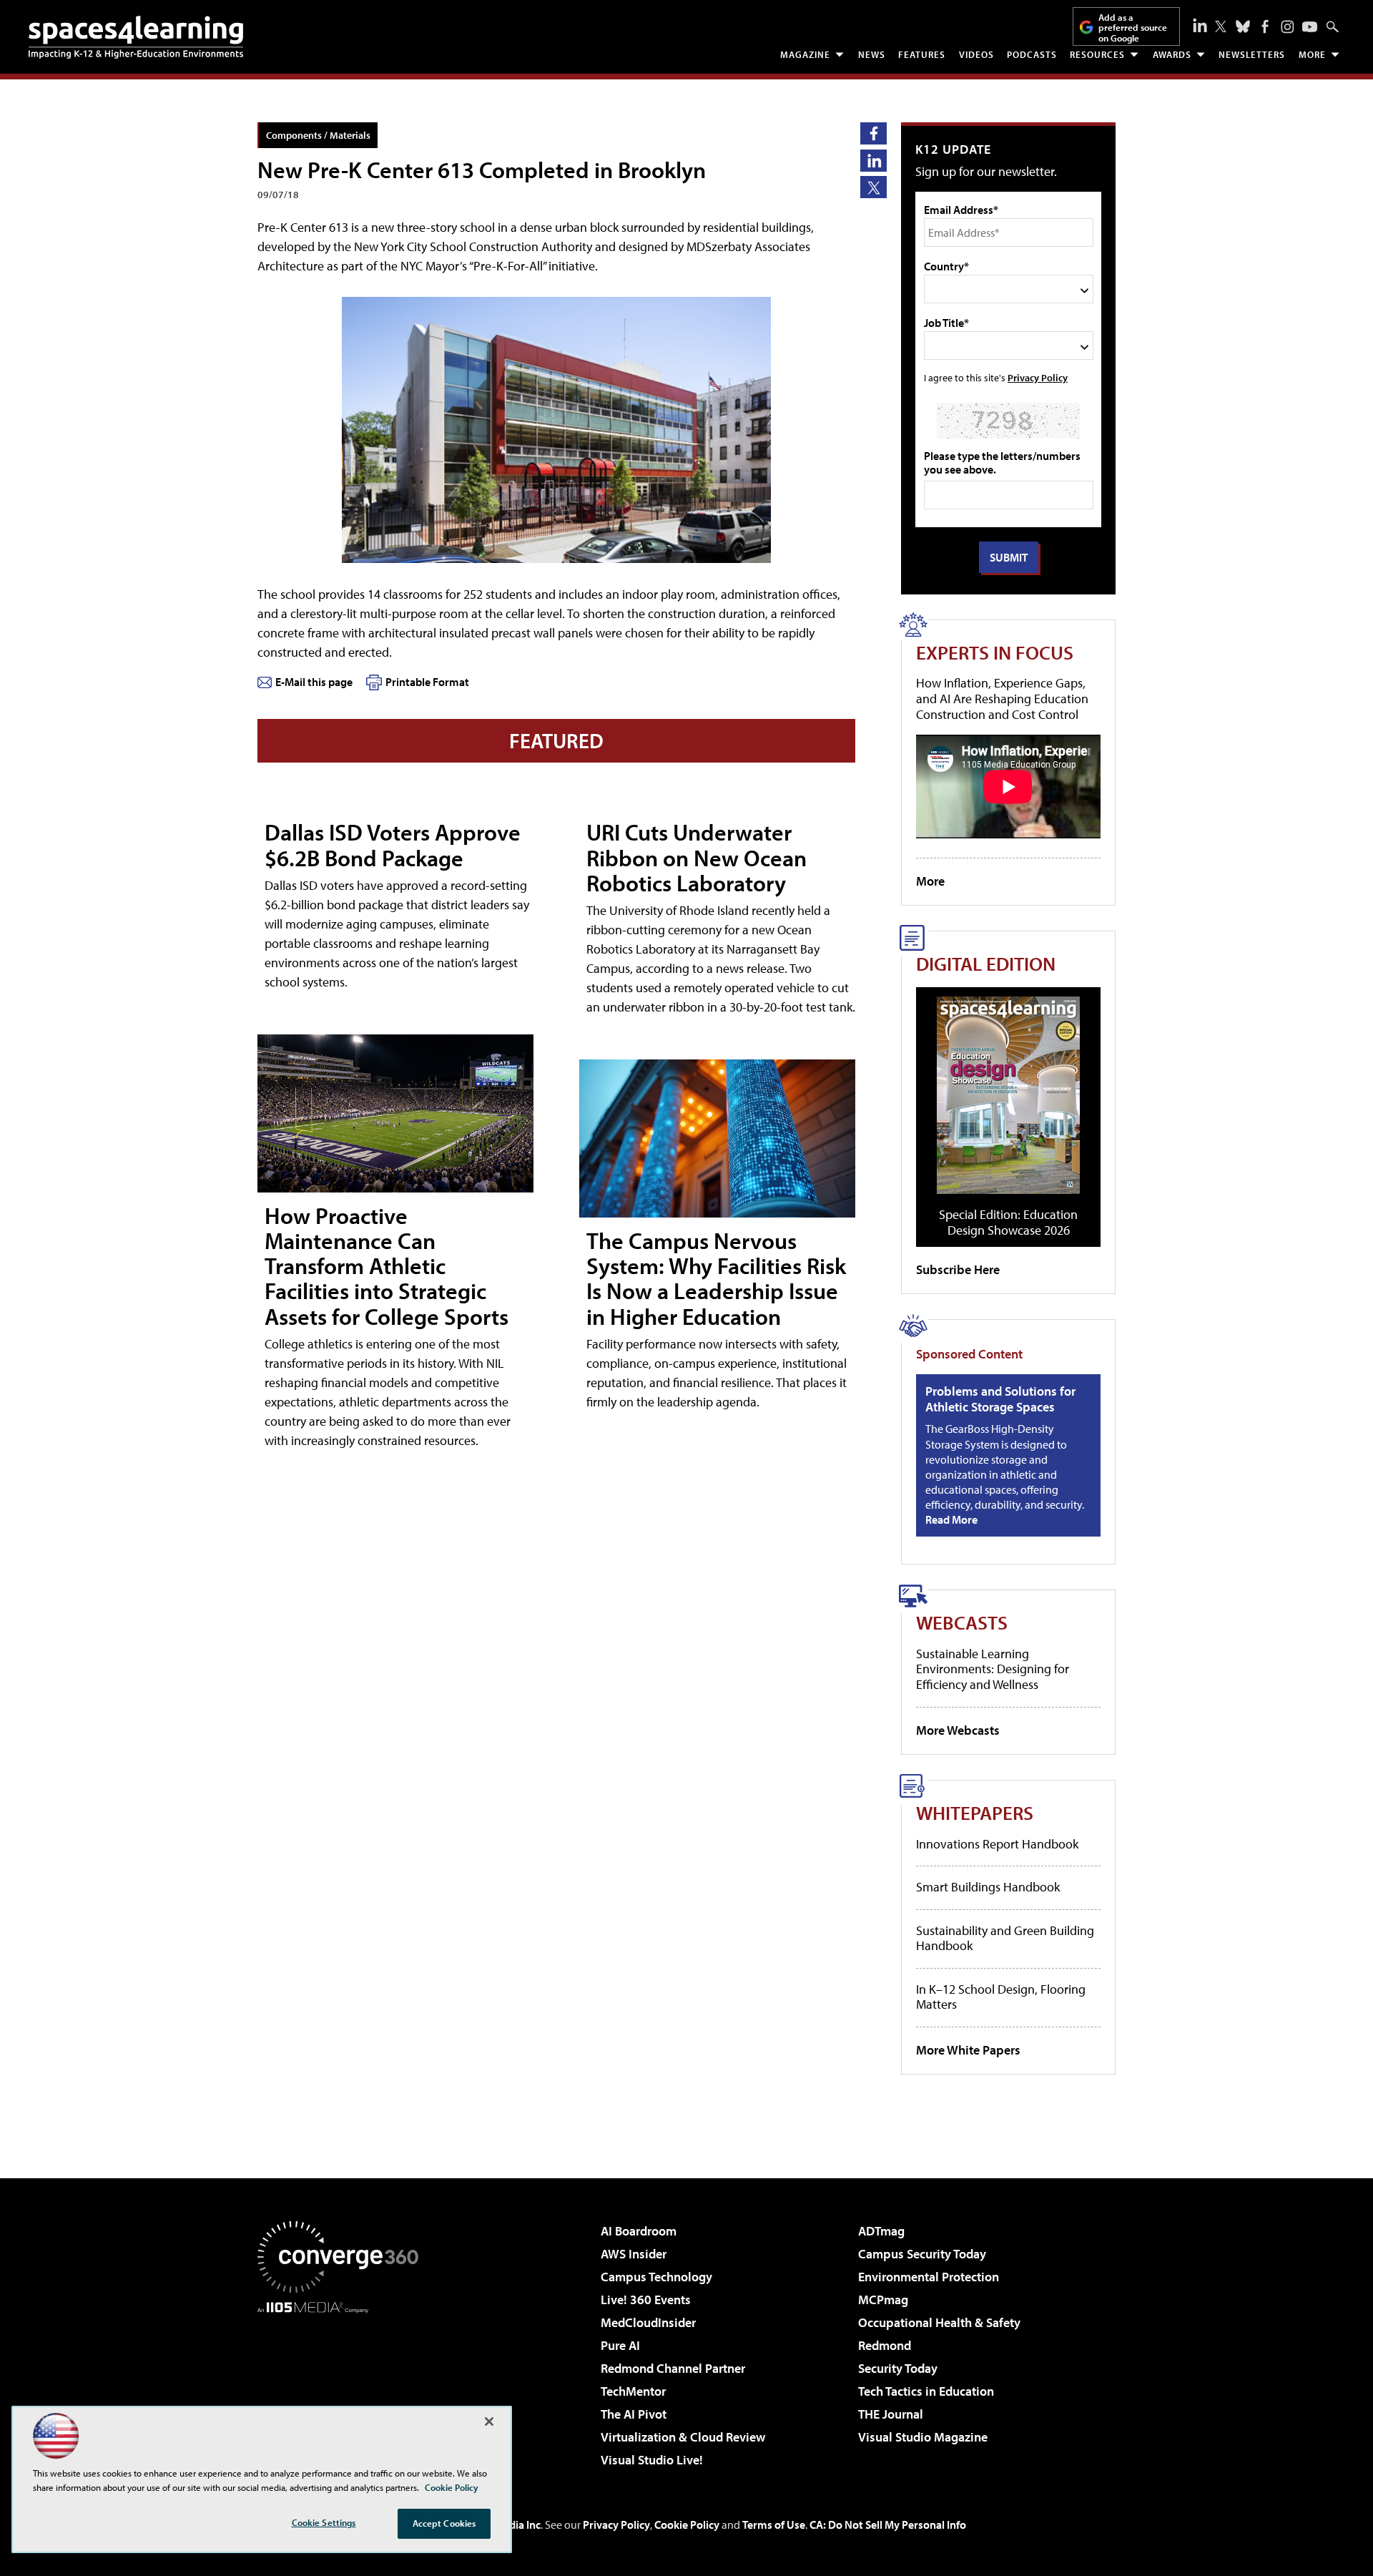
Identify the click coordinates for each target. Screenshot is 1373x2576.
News (872, 54)
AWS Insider (634, 2254)
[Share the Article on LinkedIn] (873, 161)
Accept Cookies (444, 2523)
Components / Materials (318, 135)
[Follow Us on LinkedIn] (1200, 25)
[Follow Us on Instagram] (1288, 27)
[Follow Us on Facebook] (1265, 26)
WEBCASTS (962, 1622)
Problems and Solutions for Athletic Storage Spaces (1000, 1399)
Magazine (805, 54)
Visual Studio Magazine (923, 2437)
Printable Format (427, 682)
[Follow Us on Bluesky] (1243, 26)
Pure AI (620, 2345)
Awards (1172, 54)
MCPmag (883, 2300)
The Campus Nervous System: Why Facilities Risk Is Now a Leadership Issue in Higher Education (716, 1278)
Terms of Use (774, 2524)
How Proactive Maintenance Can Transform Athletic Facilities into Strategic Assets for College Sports (387, 1266)
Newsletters (1252, 54)
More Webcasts (958, 1730)
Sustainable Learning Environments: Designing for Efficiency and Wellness (993, 1669)
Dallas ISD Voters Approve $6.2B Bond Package (393, 844)
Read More (951, 1519)
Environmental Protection (929, 2277)
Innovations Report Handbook (997, 1844)
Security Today (898, 2368)
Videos (976, 54)
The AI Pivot (634, 2414)
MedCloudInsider (648, 2322)
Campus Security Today (922, 2254)
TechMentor (633, 2391)
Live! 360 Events (646, 2300)
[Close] (489, 2421)
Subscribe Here (958, 1269)
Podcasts (1032, 54)
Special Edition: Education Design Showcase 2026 (1008, 1222)
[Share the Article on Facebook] (873, 133)
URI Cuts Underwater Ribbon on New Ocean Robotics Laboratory (697, 857)
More (1312, 54)
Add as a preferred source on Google (1133, 28)
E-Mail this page (314, 682)
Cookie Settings (324, 2522)
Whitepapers (975, 1812)
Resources (1097, 54)
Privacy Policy (1038, 377)
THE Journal (891, 2414)
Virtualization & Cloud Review (683, 2437)
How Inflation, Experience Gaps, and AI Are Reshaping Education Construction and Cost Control (1002, 698)
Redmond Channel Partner (673, 2368)
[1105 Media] (343, 2386)
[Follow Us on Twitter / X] (1221, 26)
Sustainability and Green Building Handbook (1005, 1938)
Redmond (885, 2345)
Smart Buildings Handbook (988, 1887)
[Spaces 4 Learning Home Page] (136, 37)
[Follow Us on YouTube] (1310, 27)
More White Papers (968, 2050)
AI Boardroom (639, 2231)
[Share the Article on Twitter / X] (873, 187)
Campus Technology (656, 2277)
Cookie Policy (687, 2524)
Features (922, 54)
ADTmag (881, 2231)
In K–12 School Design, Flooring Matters (1001, 1997)
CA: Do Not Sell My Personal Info (888, 2524)
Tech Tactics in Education (926, 2391)
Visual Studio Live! (652, 2460)
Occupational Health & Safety (939, 2322)
